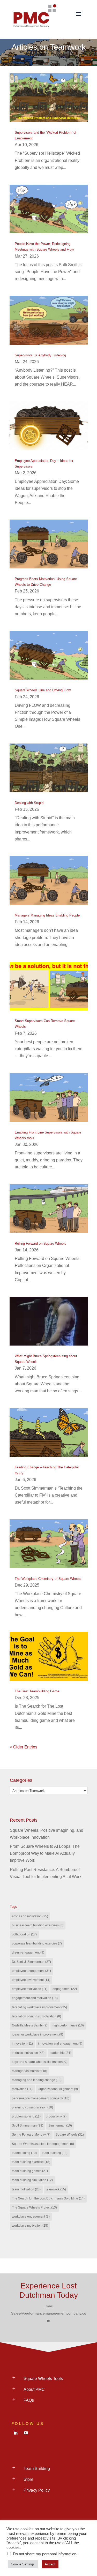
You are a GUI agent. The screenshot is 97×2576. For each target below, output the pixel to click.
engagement (65, 1989)
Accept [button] (50, 2564)
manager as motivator (29, 2071)
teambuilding (24, 2153)
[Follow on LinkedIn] (16, 2433)
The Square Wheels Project (34, 2207)
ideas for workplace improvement (38, 2034)
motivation (22, 2089)
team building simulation (32, 2180)
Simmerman (60, 2126)
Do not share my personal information (45, 2554)
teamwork (56, 2189)
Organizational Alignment (58, 2089)
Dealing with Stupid (29, 803)
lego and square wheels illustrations (40, 2062)
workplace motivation (30, 2226)
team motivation (26, 2189)
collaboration (24, 1934)
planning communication (32, 2107)
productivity (56, 2116)
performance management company (41, 2098)
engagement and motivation (35, 1998)
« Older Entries (24, 1747)
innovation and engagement (60, 2044)
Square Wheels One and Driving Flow (43, 690)
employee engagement (31, 1971)
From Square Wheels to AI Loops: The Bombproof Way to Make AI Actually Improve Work (45, 1853)
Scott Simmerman (28, 2126)
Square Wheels (70, 2135)
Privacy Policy (37, 2490)
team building (55, 2153)
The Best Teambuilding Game (37, 1691)
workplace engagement (31, 2217)
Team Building (37, 2469)
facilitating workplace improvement (39, 2007)
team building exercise (31, 2162)
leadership (60, 2053)
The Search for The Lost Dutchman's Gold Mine (48, 2198)
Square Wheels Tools (43, 2379)
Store (28, 2479)
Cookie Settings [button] (23, 2564)
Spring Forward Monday (31, 2135)
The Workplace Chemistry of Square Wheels (48, 1579)
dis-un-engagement (28, 1952)
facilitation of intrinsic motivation (36, 2016)
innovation (22, 2044)
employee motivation (30, 1989)
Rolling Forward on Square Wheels (40, 1244)
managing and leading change (37, 2080)
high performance (68, 2025)
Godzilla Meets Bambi (30, 2025)
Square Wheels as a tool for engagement (43, 2144)
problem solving (26, 2116)
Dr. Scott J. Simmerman (31, 1962)
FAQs (29, 2400)
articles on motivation (30, 1916)
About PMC (34, 2389)
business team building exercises (38, 1925)
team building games (30, 2171)
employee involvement (31, 1980)
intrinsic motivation (28, 2053)
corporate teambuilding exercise (37, 1943)
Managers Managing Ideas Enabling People (47, 915)
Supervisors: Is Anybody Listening (40, 355)
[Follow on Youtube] (26, 2433)
